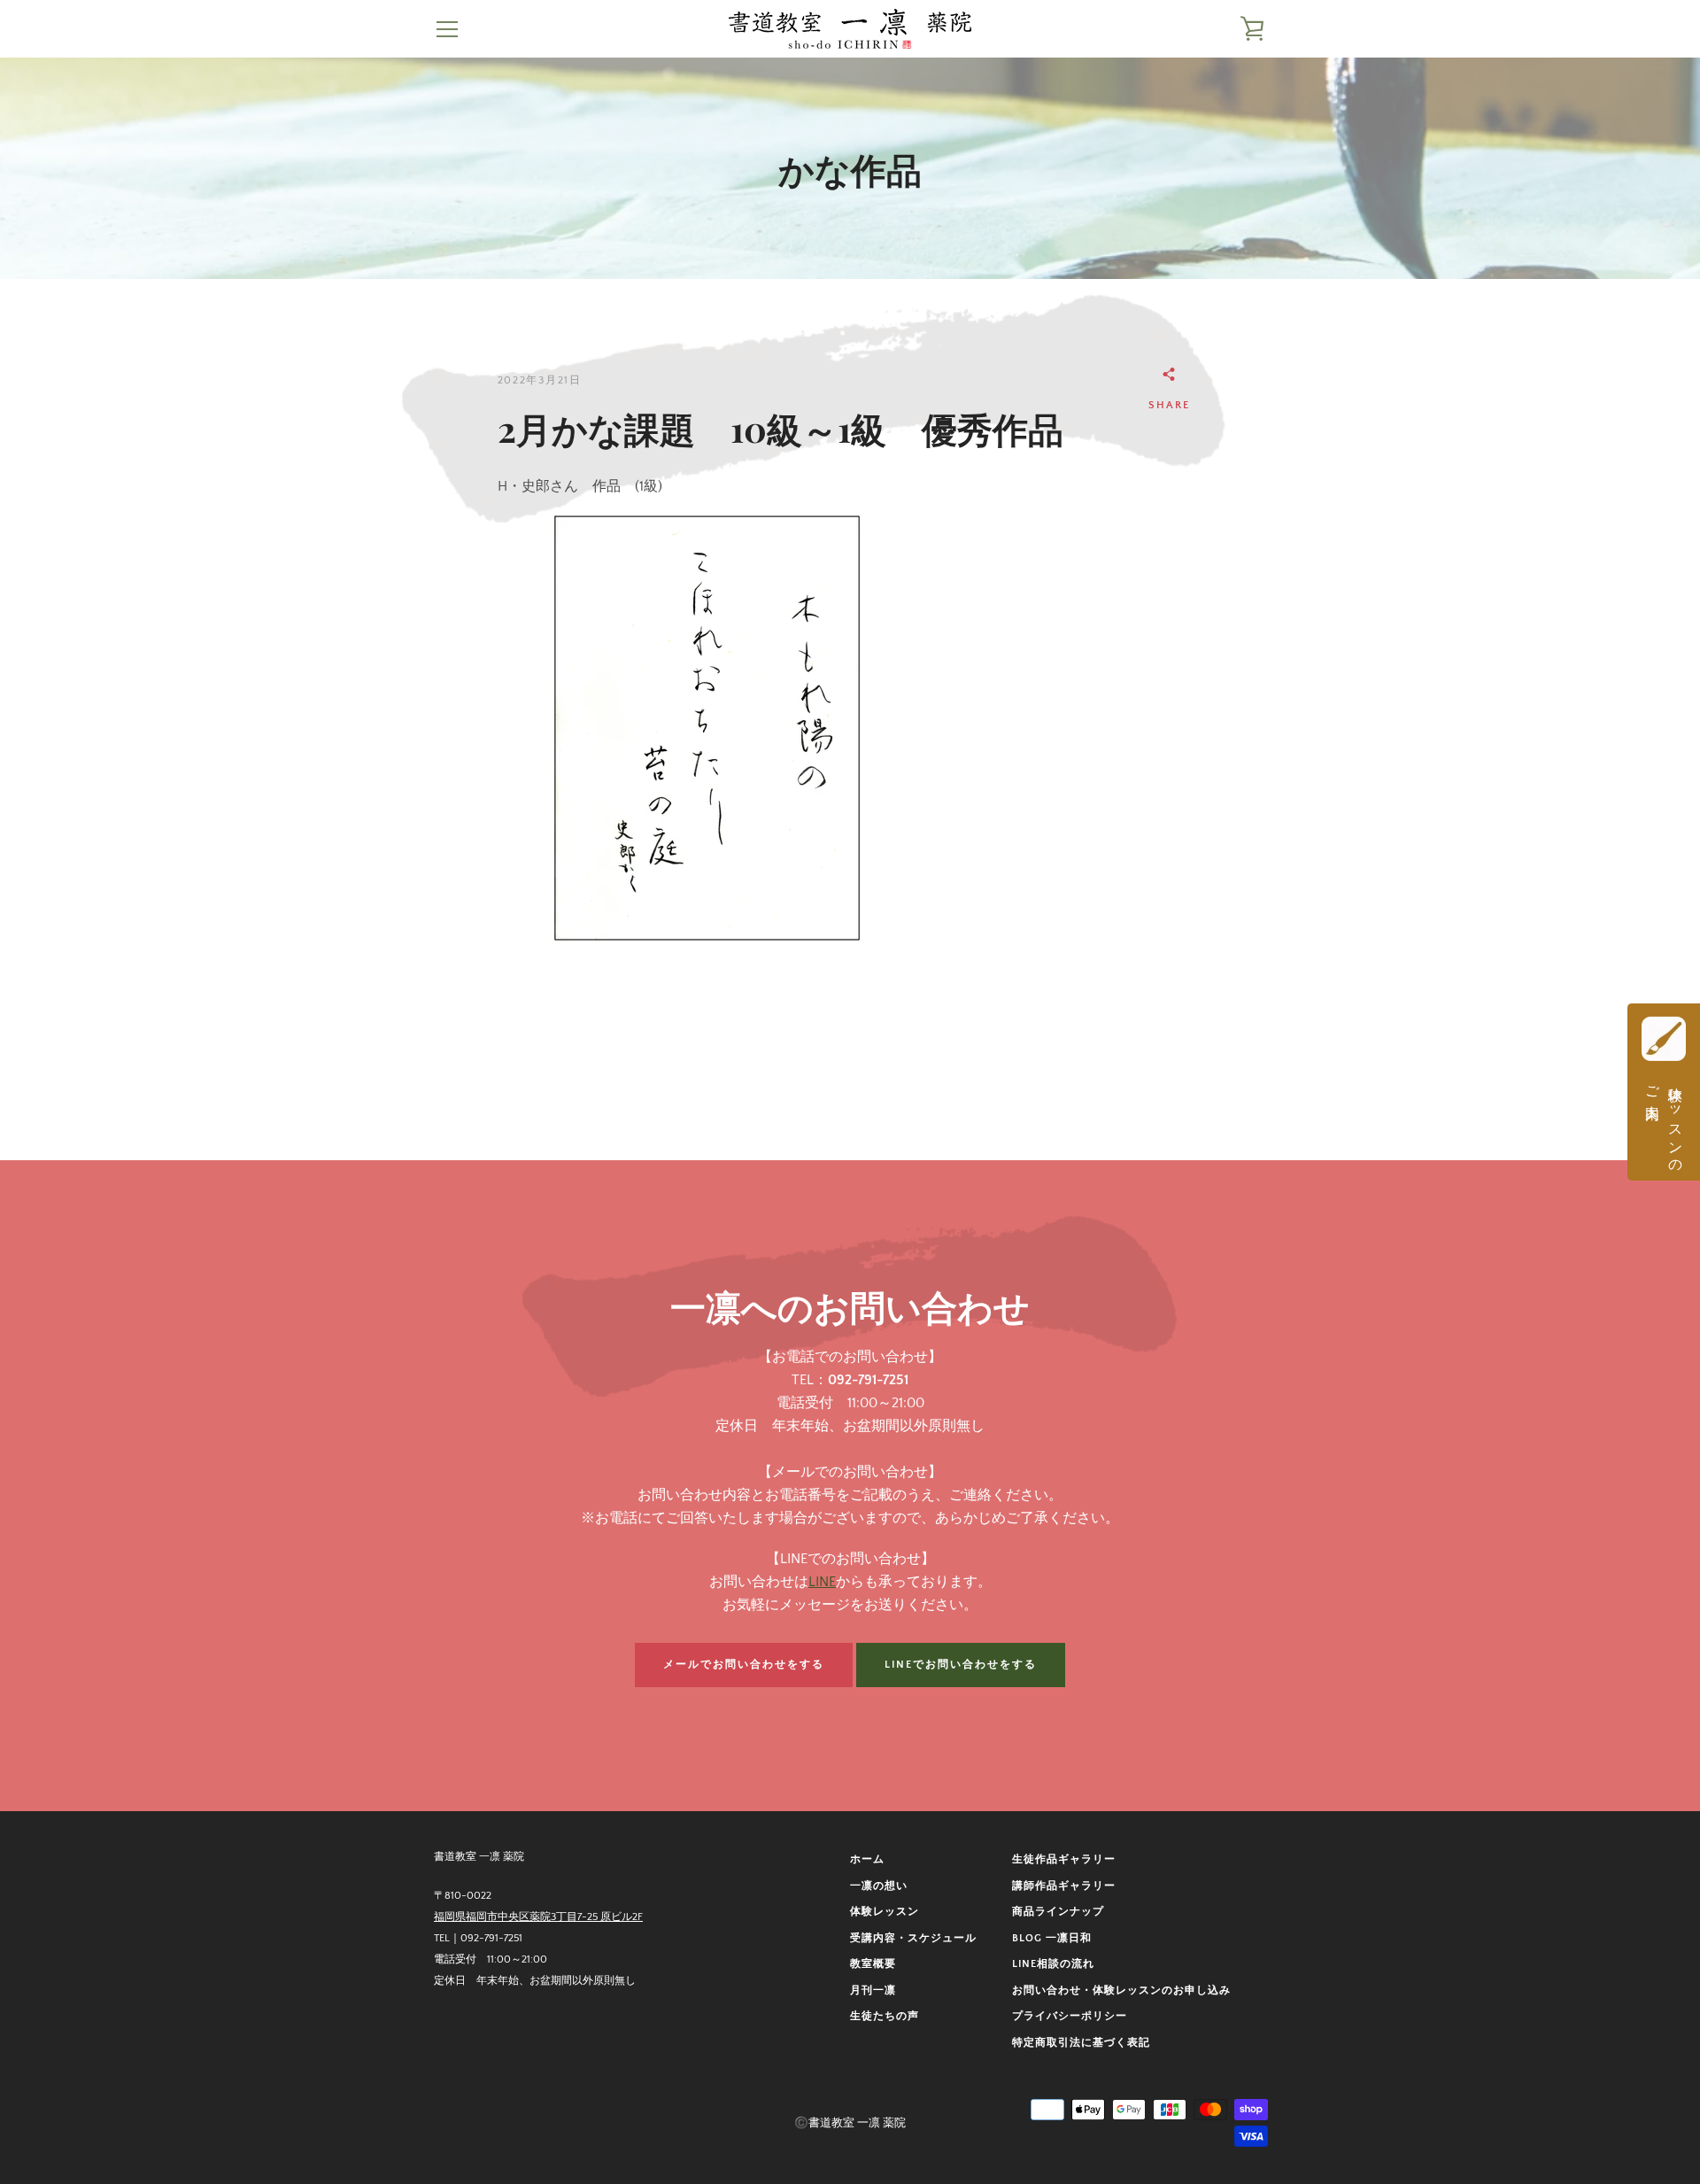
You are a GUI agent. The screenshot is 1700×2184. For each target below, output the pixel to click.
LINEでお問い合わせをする (961, 1665)
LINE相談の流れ (1053, 1964)
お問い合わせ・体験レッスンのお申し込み (1121, 1990)
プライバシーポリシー (1070, 2016)
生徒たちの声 (885, 2016)
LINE (822, 1582)
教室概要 (873, 1964)
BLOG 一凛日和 (1052, 1938)
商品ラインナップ (1058, 1912)
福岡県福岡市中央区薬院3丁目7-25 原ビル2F (538, 1917)
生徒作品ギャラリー (1064, 1859)
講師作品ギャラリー (1064, 1886)
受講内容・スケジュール (913, 1938)
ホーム (867, 1859)
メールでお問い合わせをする (744, 1665)
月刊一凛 (873, 1990)
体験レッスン (885, 1912)
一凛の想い (879, 1886)
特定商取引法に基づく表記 (1081, 2043)
